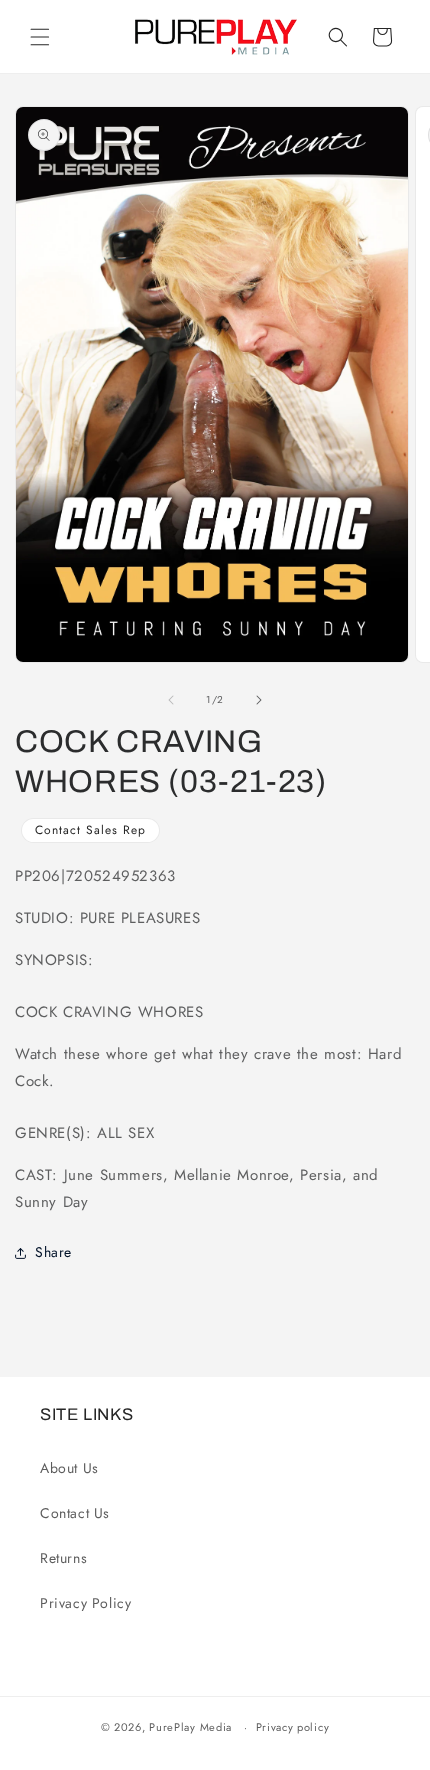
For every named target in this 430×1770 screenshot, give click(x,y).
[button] (40, 37)
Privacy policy (293, 1727)
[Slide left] (171, 700)
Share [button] (53, 1252)
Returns (63, 1558)
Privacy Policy (85, 1603)
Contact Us (75, 1513)
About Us (69, 1468)
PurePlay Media (190, 1727)
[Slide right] (259, 700)
